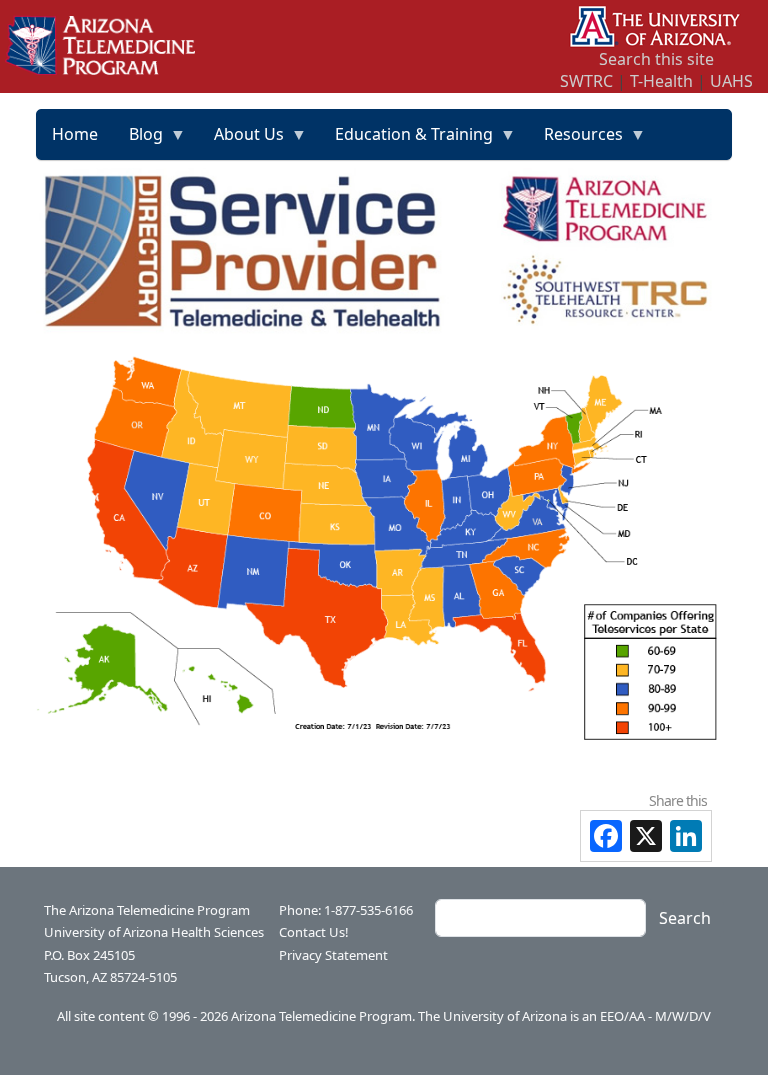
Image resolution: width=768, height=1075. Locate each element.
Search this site (656, 59)
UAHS (731, 81)
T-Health (661, 81)
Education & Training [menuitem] (406, 141)
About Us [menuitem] (241, 141)
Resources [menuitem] (576, 141)
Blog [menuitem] (138, 141)
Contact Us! (314, 932)
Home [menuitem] (75, 134)
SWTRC (586, 81)
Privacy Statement (333, 955)
